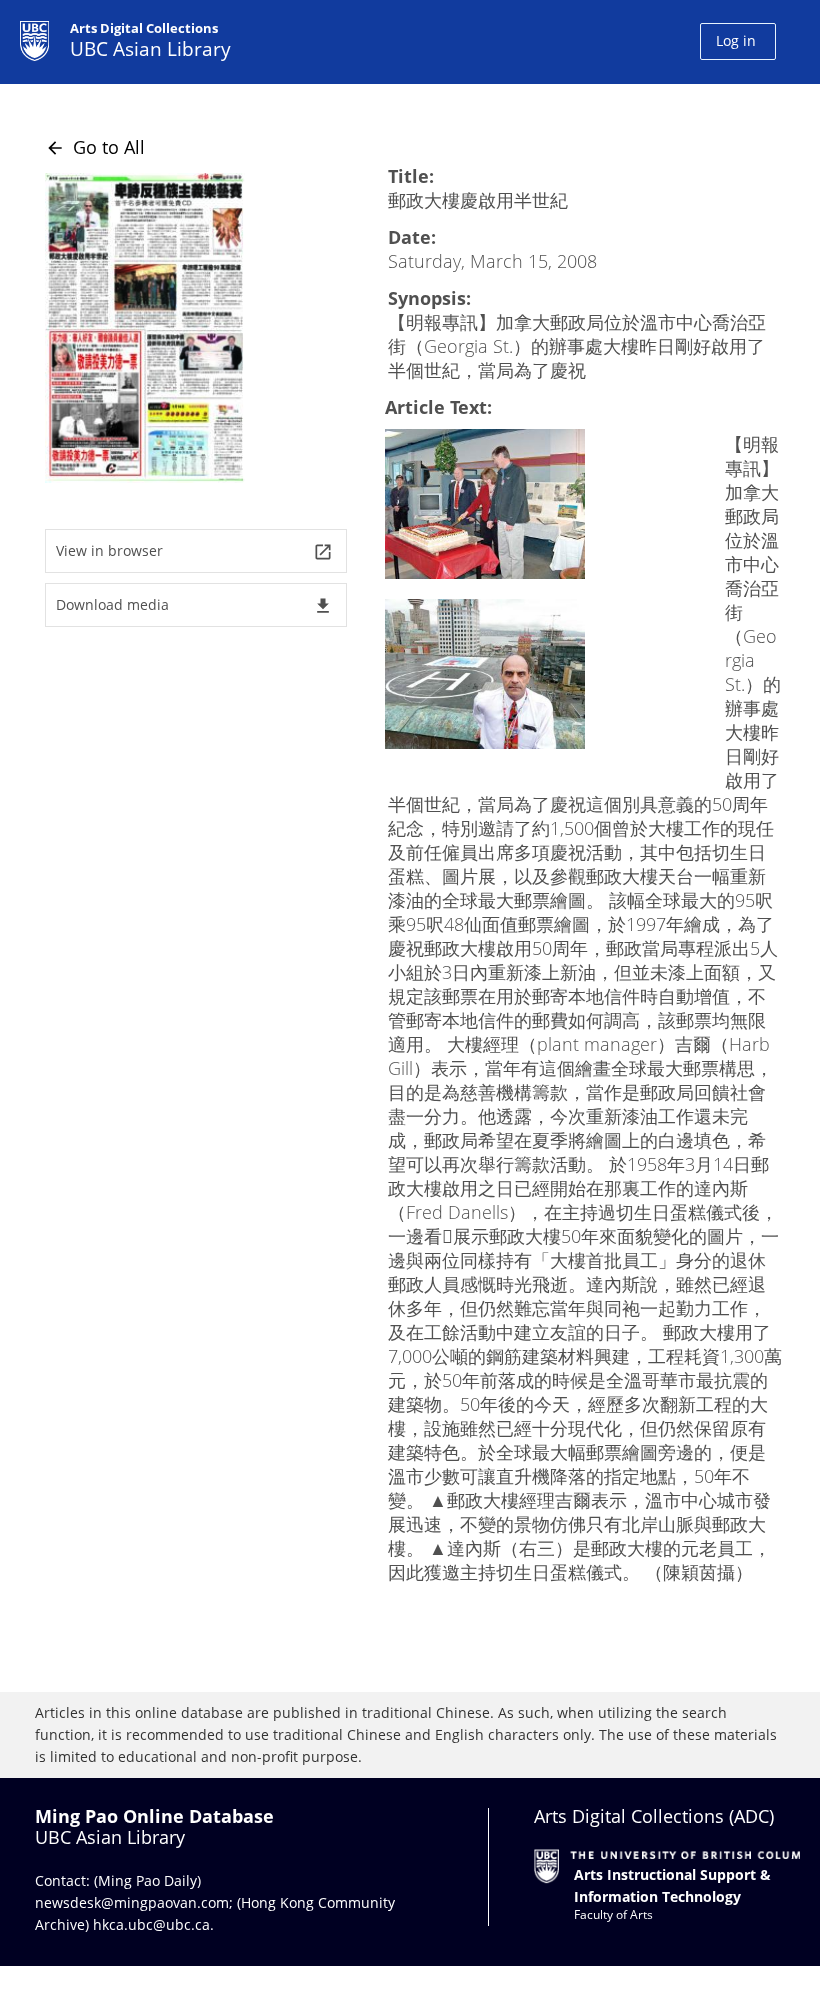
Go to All (95, 147)
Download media (194, 605)
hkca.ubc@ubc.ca (151, 1924)
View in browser (194, 551)
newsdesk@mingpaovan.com (132, 1902)
